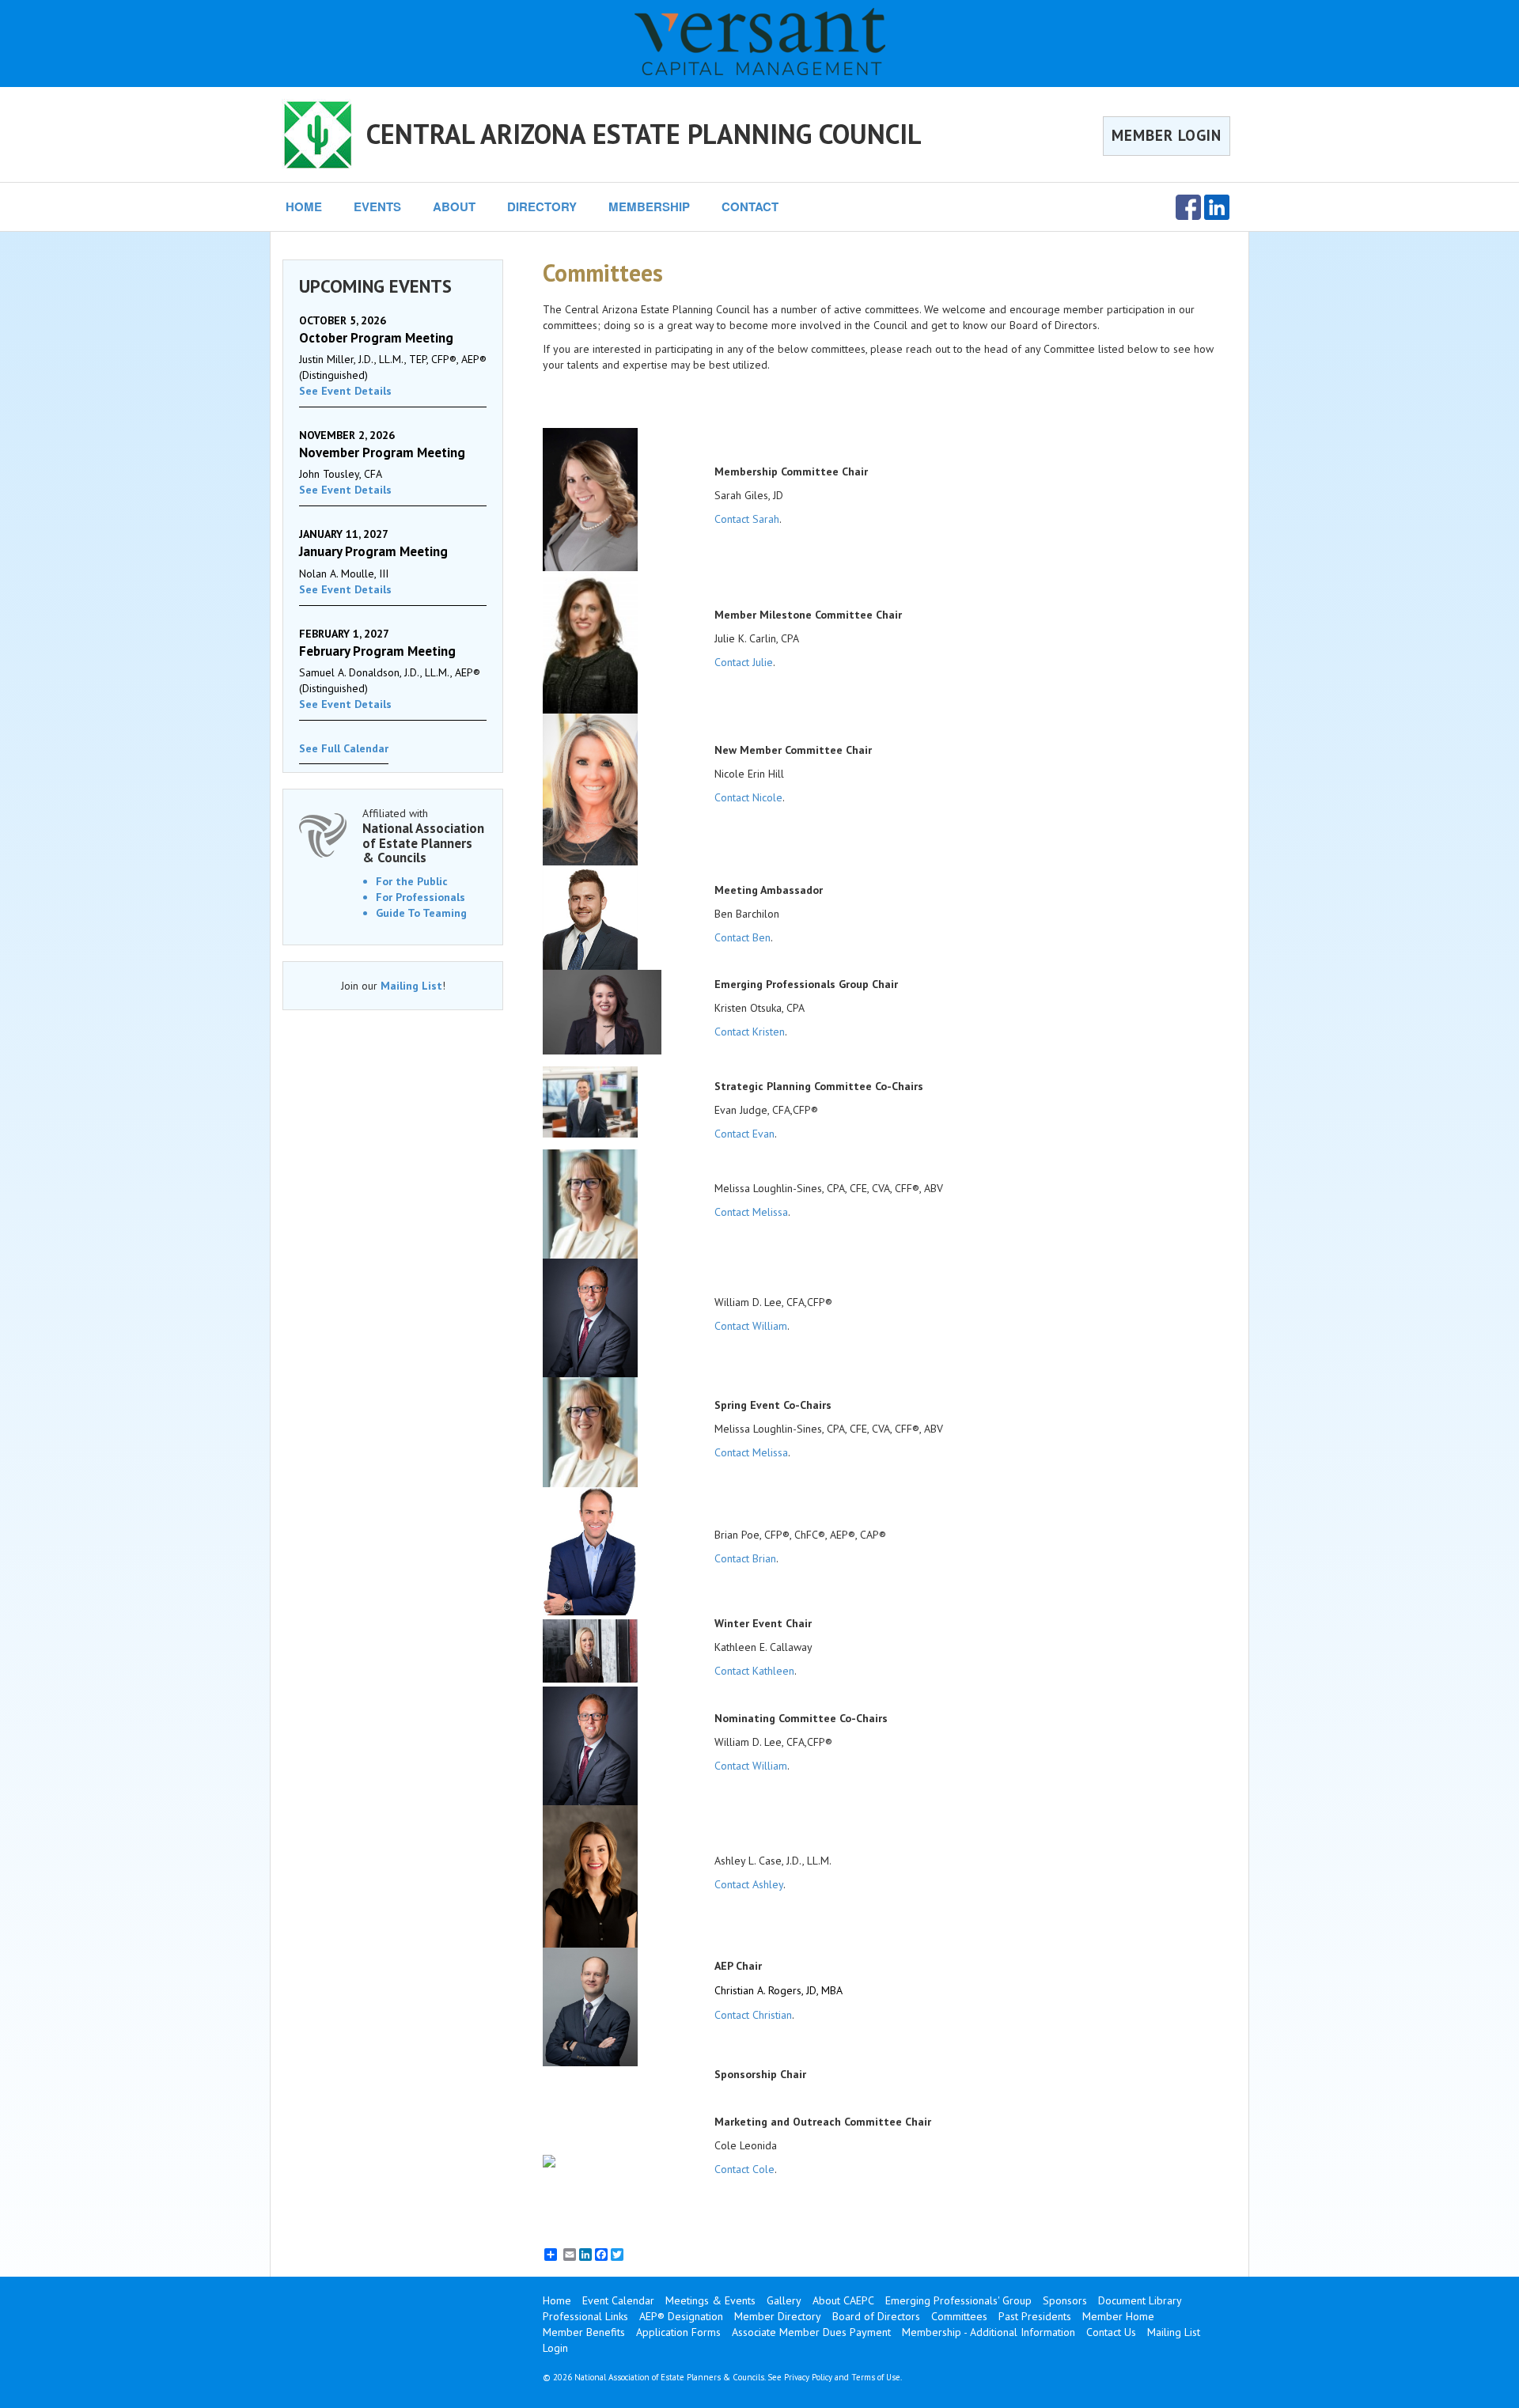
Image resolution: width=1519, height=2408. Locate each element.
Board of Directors (876, 2316)
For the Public (412, 881)
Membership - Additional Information (989, 2332)
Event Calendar (618, 2300)
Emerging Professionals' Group (958, 2300)
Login (555, 2348)
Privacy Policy (808, 2377)
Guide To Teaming (421, 913)
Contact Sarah (747, 519)
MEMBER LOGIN (1167, 135)
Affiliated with (423, 836)
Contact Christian (753, 2015)
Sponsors (1065, 2300)
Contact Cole (744, 2169)
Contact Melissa (751, 1212)
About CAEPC (843, 2300)
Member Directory (778, 2316)
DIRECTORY (542, 206)
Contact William (751, 1326)
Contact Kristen (750, 1032)
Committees (959, 2316)
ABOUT (454, 206)
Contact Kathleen (754, 1671)
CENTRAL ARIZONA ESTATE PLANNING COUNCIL (644, 134)
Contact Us (1111, 2332)
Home (557, 2300)
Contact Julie (744, 662)
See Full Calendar (344, 748)
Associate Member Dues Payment (811, 2332)
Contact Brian (745, 1558)
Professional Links (585, 2316)
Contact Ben (742, 937)
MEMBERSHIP (649, 206)
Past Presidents (1035, 2316)
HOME (304, 206)
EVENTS (377, 206)
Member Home (1118, 2316)
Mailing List (411, 986)
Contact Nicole (748, 797)
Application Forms (678, 2332)
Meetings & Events (710, 2300)
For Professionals (420, 897)
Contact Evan (744, 1134)
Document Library (1140, 2300)
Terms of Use (876, 2377)
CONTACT (750, 206)
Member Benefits (584, 2332)
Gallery (784, 2300)
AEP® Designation (681, 2316)
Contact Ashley (749, 1884)
